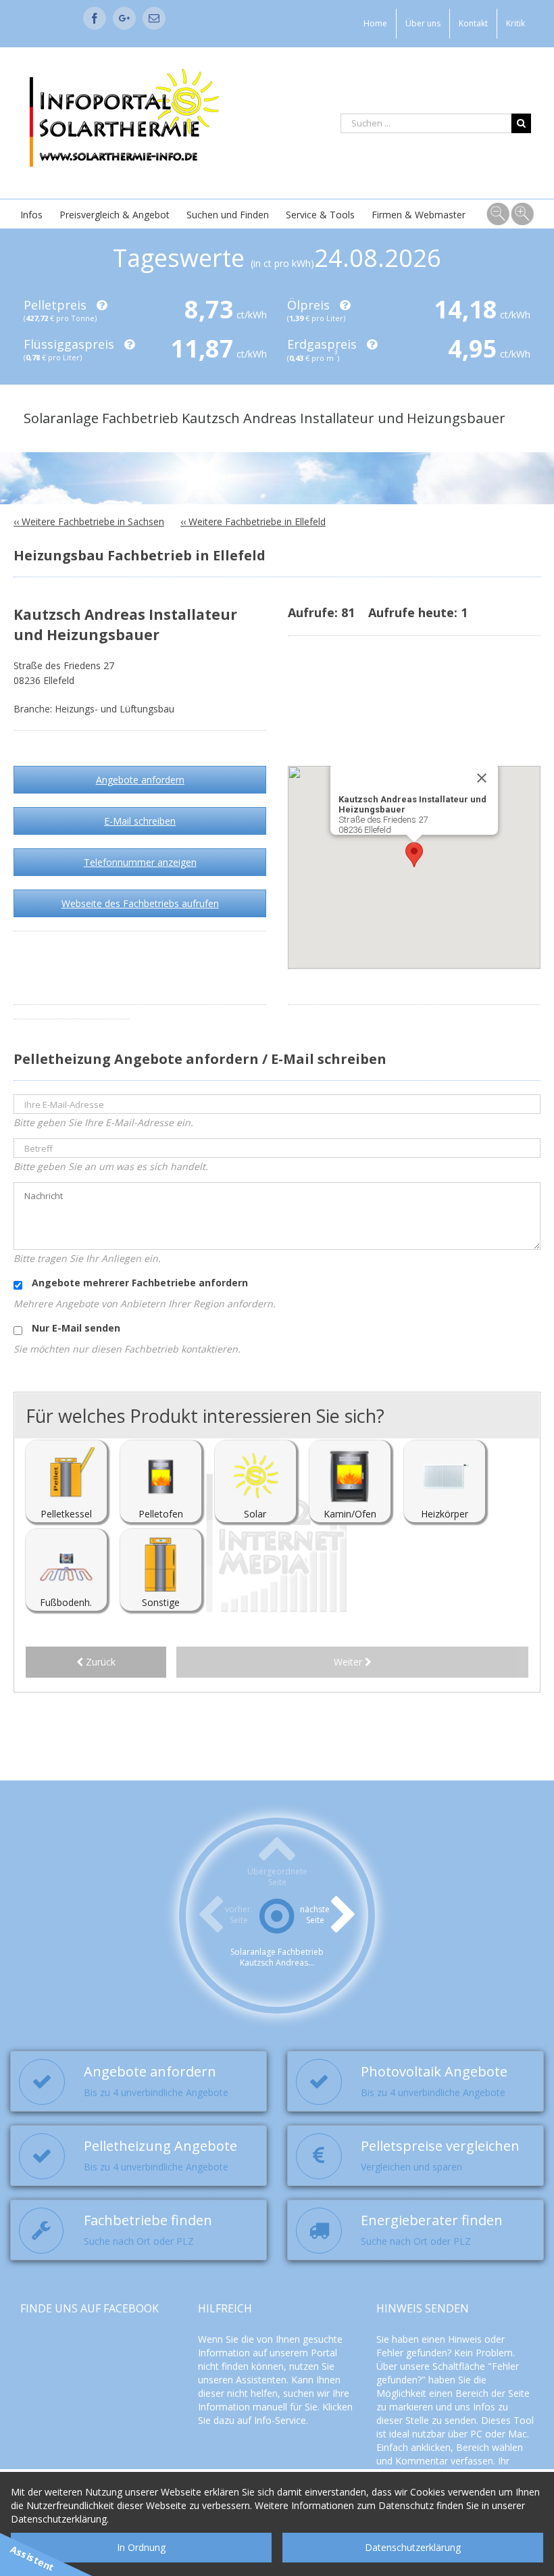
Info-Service (280, 2420)
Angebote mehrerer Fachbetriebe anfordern (138, 1283)
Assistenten (261, 2380)
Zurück (99, 1662)
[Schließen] (482, 778)
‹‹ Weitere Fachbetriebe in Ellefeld (253, 521)
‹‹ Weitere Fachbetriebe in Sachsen (89, 521)
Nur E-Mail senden (75, 1328)
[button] (414, 855)
